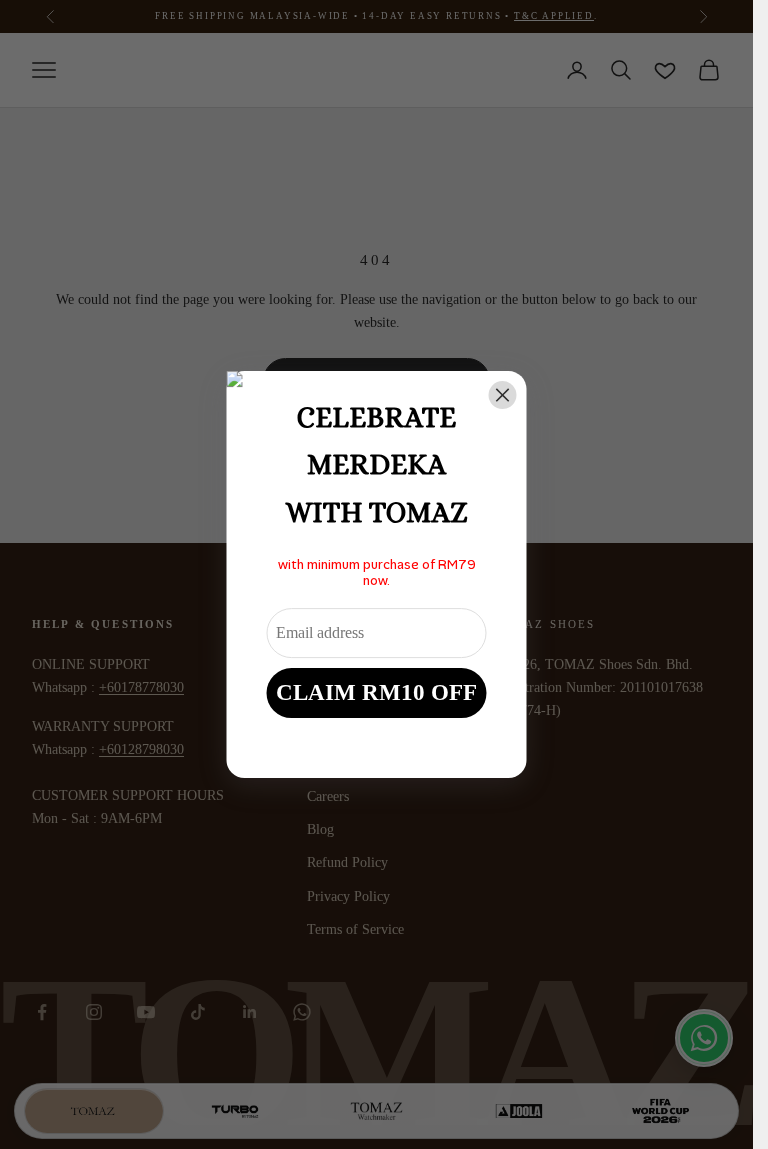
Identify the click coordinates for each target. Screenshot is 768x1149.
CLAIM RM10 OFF (376, 692)
